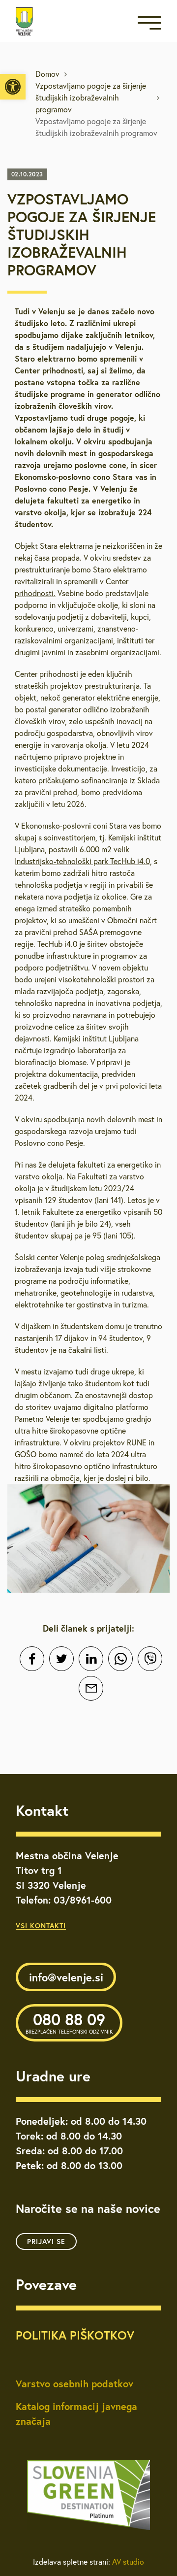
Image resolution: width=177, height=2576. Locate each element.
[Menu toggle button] (149, 25)
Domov (47, 74)
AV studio (128, 2562)
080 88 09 (69, 2022)
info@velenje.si (66, 1977)
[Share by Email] (91, 1688)
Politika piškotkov (75, 2335)
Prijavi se (46, 2241)
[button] (13, 87)
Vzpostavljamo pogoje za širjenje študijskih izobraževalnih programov (91, 98)
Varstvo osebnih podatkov (74, 2384)
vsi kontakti (41, 1926)
